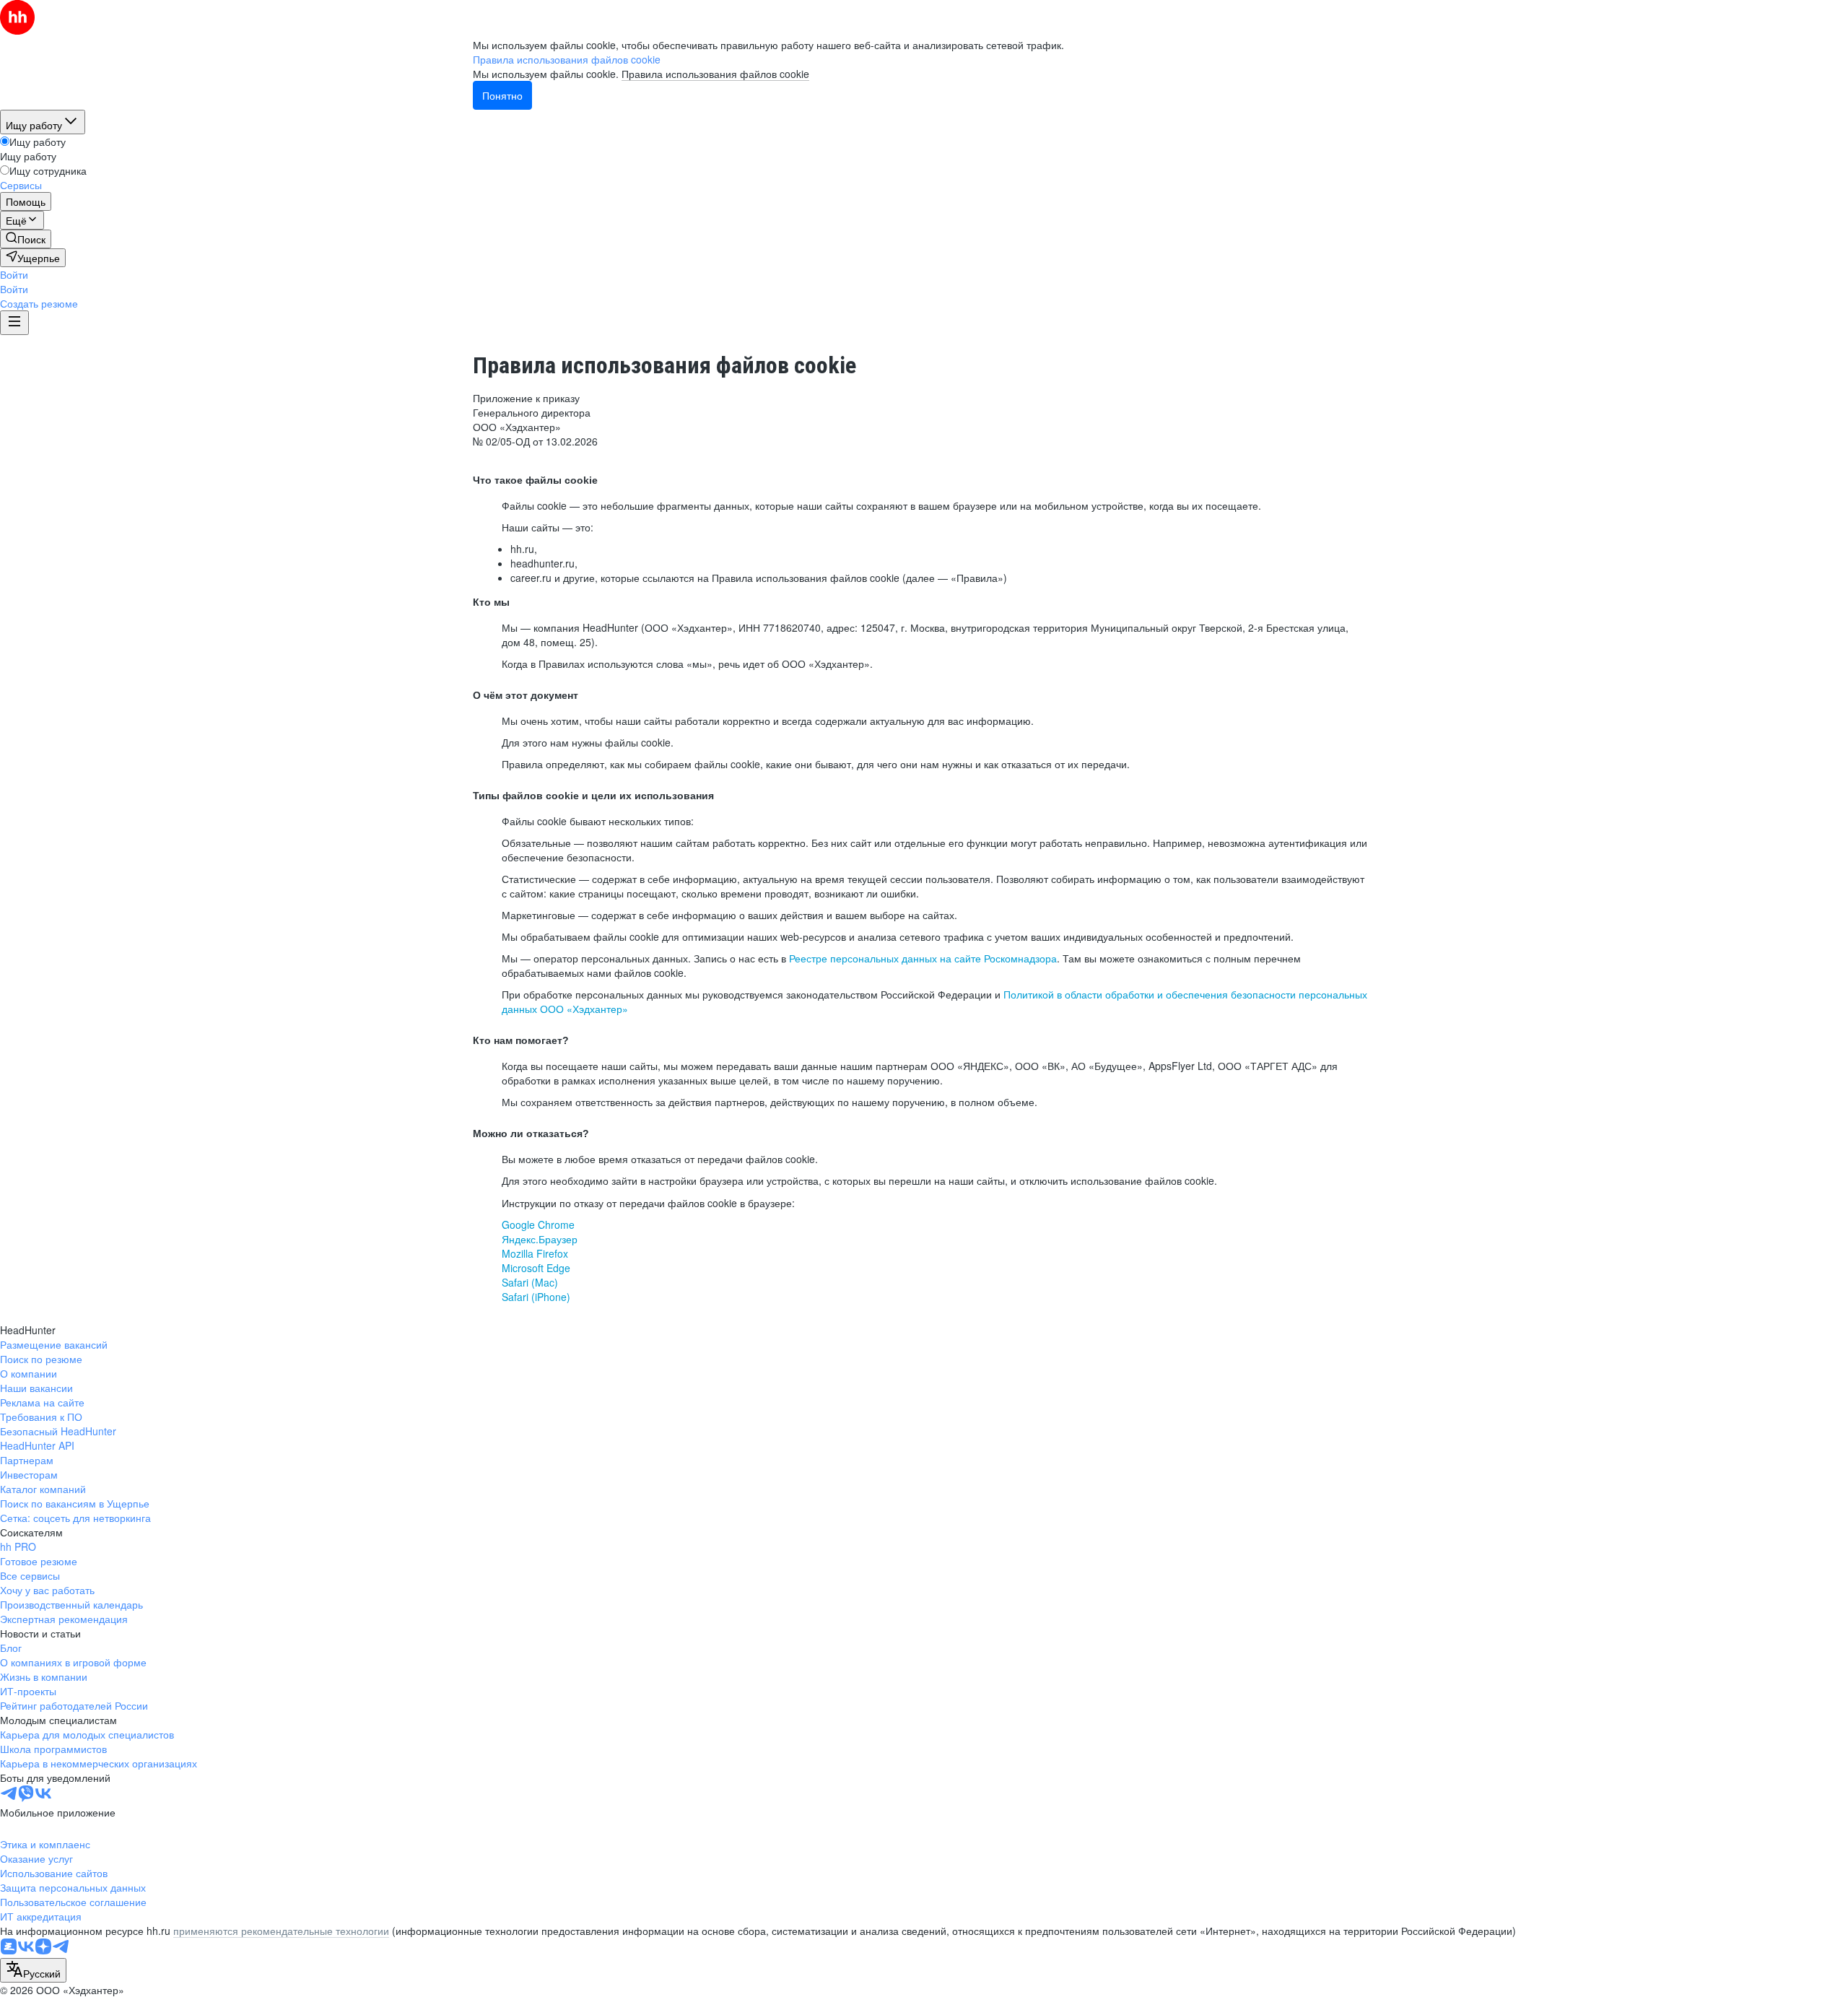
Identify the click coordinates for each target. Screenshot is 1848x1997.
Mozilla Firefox (535, 1253)
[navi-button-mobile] (14, 323)
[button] (14, 274)
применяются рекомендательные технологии (281, 1931)
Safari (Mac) (530, 1282)
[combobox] (33, 1970)
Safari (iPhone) (536, 1297)
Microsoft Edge (536, 1268)
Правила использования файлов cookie (715, 74)
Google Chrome (538, 1224)
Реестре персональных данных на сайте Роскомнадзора (923, 958)
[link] (26, 239)
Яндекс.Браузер (540, 1239)
